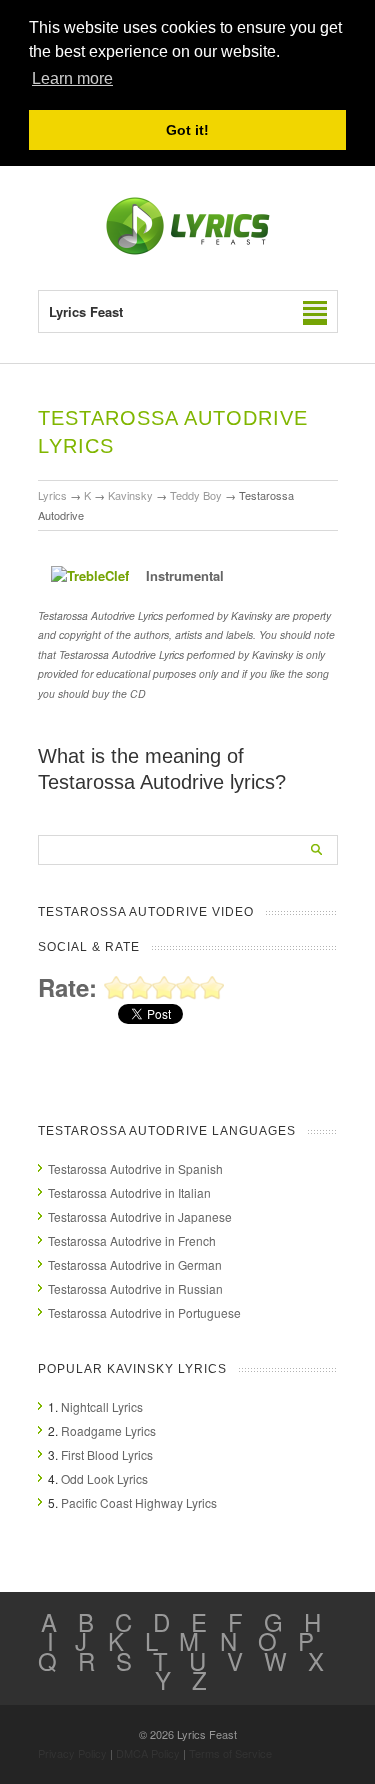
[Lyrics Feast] (188, 250)
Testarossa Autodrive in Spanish (135, 1168)
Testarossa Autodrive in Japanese (140, 1216)
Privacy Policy (72, 1753)
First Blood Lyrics (107, 1454)
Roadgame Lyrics (108, 1430)
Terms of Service (230, 1753)
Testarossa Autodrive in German (135, 1264)
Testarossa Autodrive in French (132, 1240)
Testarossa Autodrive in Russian (135, 1288)
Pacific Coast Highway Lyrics (139, 1502)
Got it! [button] (187, 130)
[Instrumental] (90, 575)
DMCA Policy (148, 1753)
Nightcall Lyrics (102, 1406)
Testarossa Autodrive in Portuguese (144, 1312)
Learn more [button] (72, 78)
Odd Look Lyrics (104, 1478)
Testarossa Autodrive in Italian (129, 1192)
